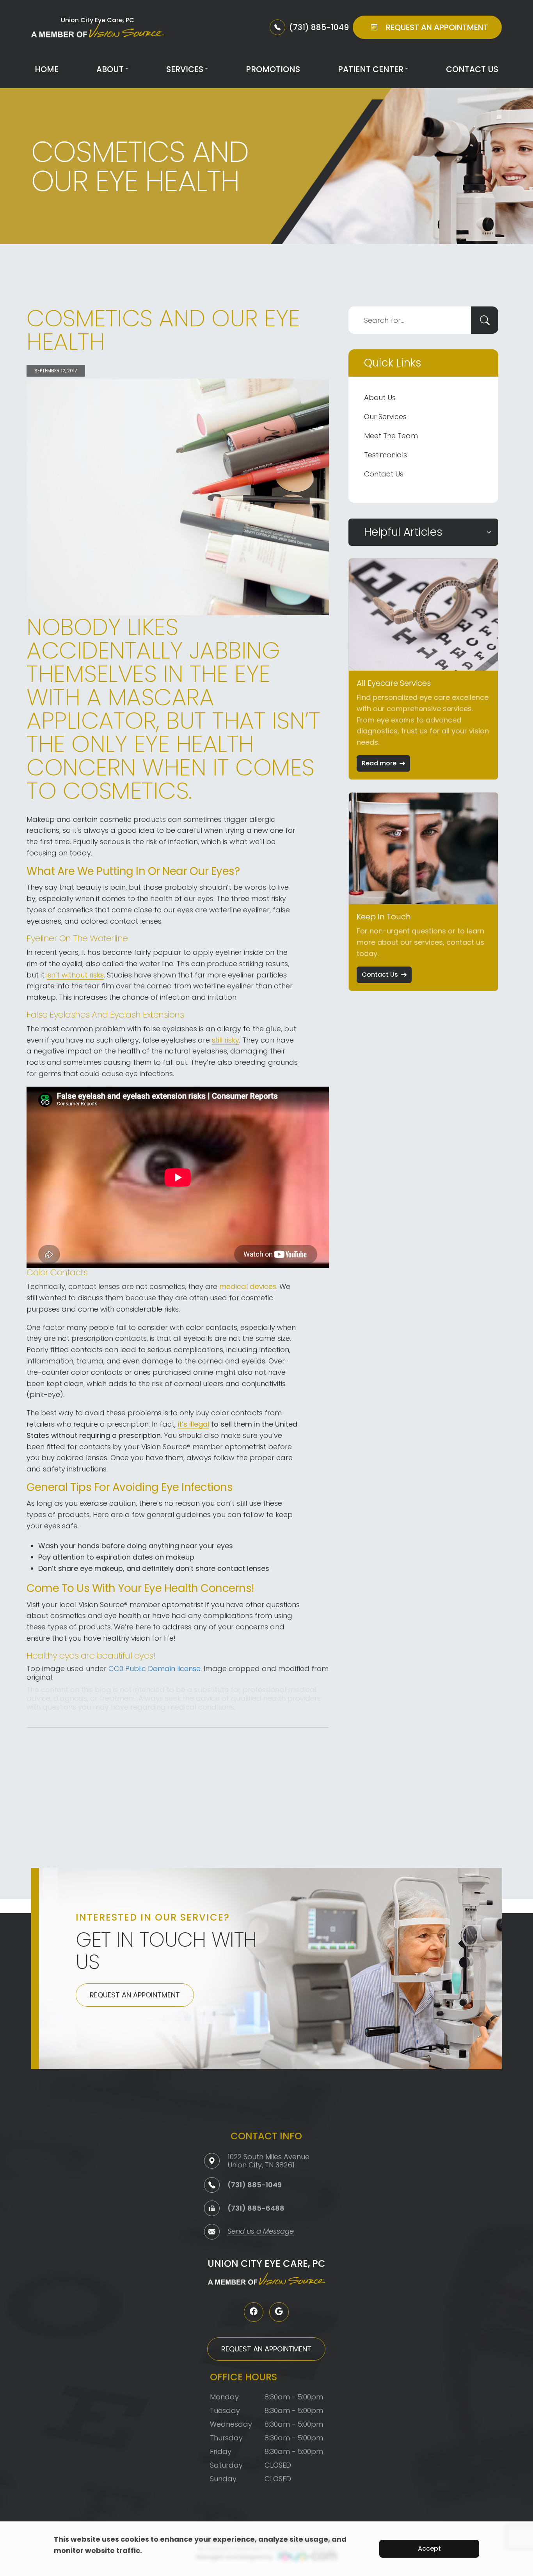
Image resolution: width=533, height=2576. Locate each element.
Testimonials (386, 455)
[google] (279, 2312)
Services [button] (185, 69)
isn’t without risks (75, 975)
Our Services (385, 417)
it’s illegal (193, 1424)
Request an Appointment (135, 1995)
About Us (380, 397)
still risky (226, 1040)
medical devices (248, 1286)
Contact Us (472, 69)
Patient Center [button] (371, 69)
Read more (379, 763)
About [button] (110, 69)
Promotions (273, 69)
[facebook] (254, 2312)
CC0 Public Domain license (155, 1669)
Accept (429, 2549)
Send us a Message (261, 2232)
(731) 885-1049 (255, 2185)
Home (47, 69)
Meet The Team (391, 436)
